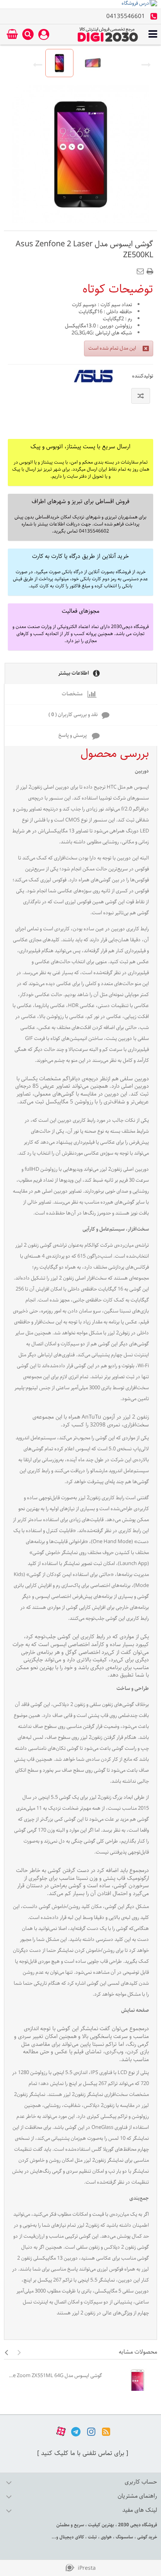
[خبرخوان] (106, 2432)
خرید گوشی (147, 2537)
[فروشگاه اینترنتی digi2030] (108, 34)
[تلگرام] (76, 2432)
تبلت (92, 2537)
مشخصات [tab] (73, 694)
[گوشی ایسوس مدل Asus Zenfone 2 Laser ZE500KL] (59, 63)
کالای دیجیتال (71, 2537)
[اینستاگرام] (91, 2432)
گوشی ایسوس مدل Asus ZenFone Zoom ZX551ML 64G (55, 2376)
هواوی (106, 2537)
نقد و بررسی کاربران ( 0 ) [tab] (73, 715)
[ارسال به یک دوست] (142, 269)
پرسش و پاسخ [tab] (73, 736)
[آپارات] (61, 2432)
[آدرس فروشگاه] (80, 4)
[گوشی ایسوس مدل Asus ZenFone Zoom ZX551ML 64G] (131, 2383)
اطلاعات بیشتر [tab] (74, 673)
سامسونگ (124, 2537)
